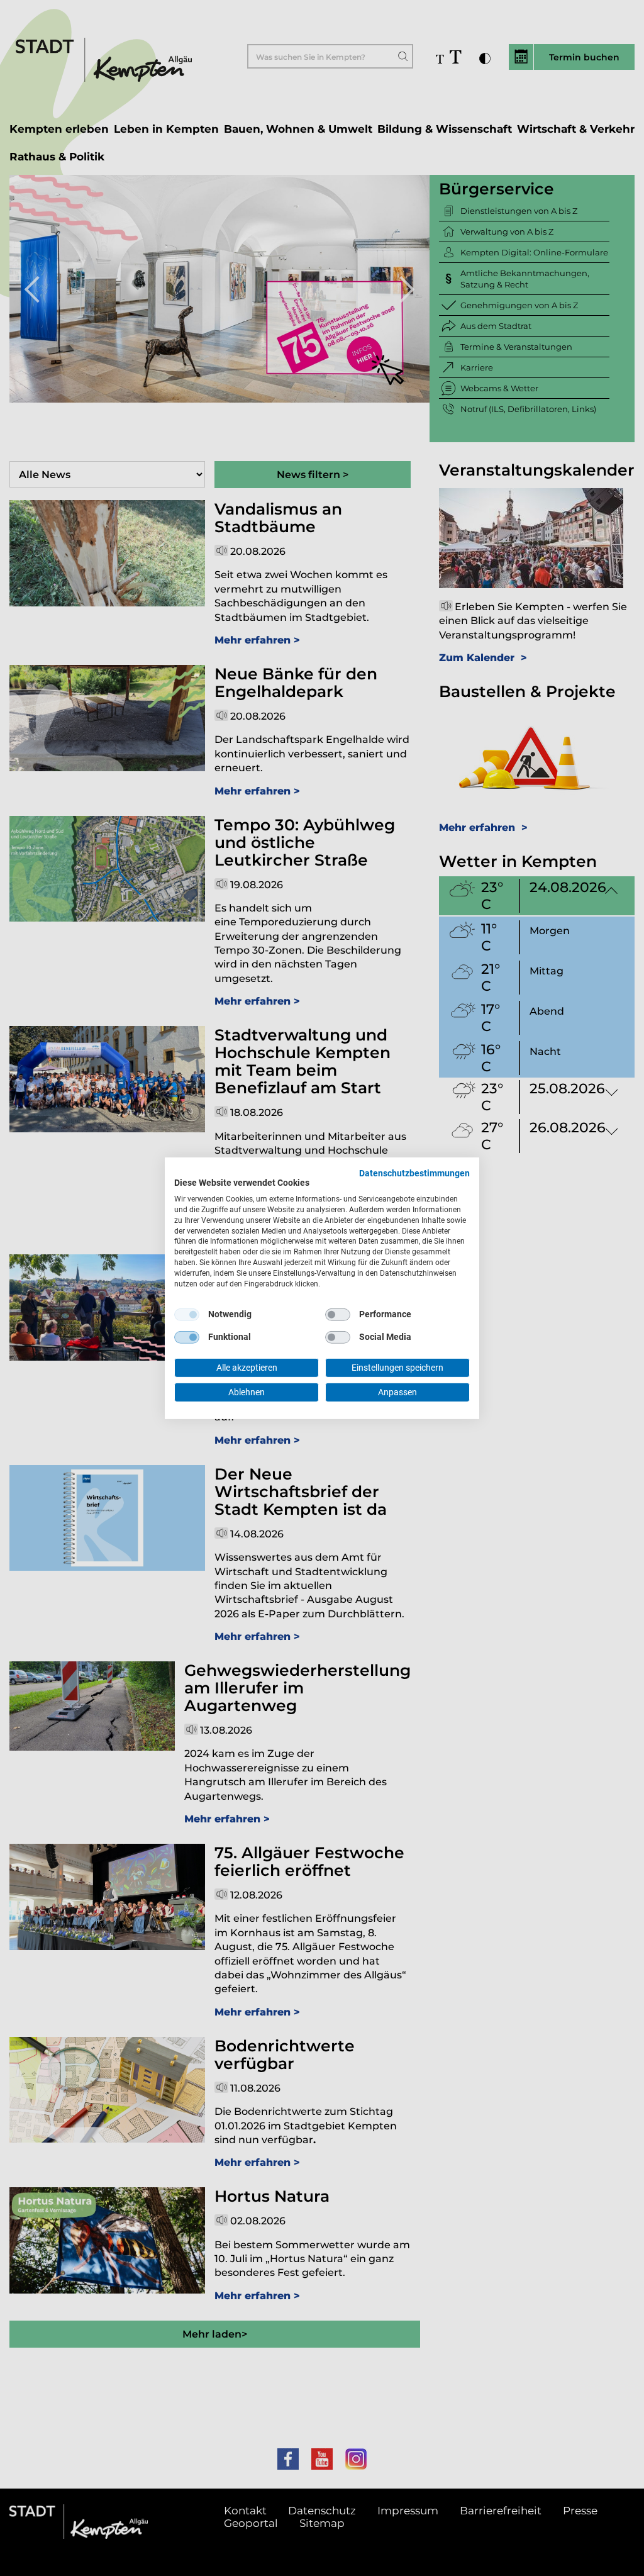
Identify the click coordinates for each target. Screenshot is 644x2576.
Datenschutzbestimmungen (414, 1173)
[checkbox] (187, 1315)
